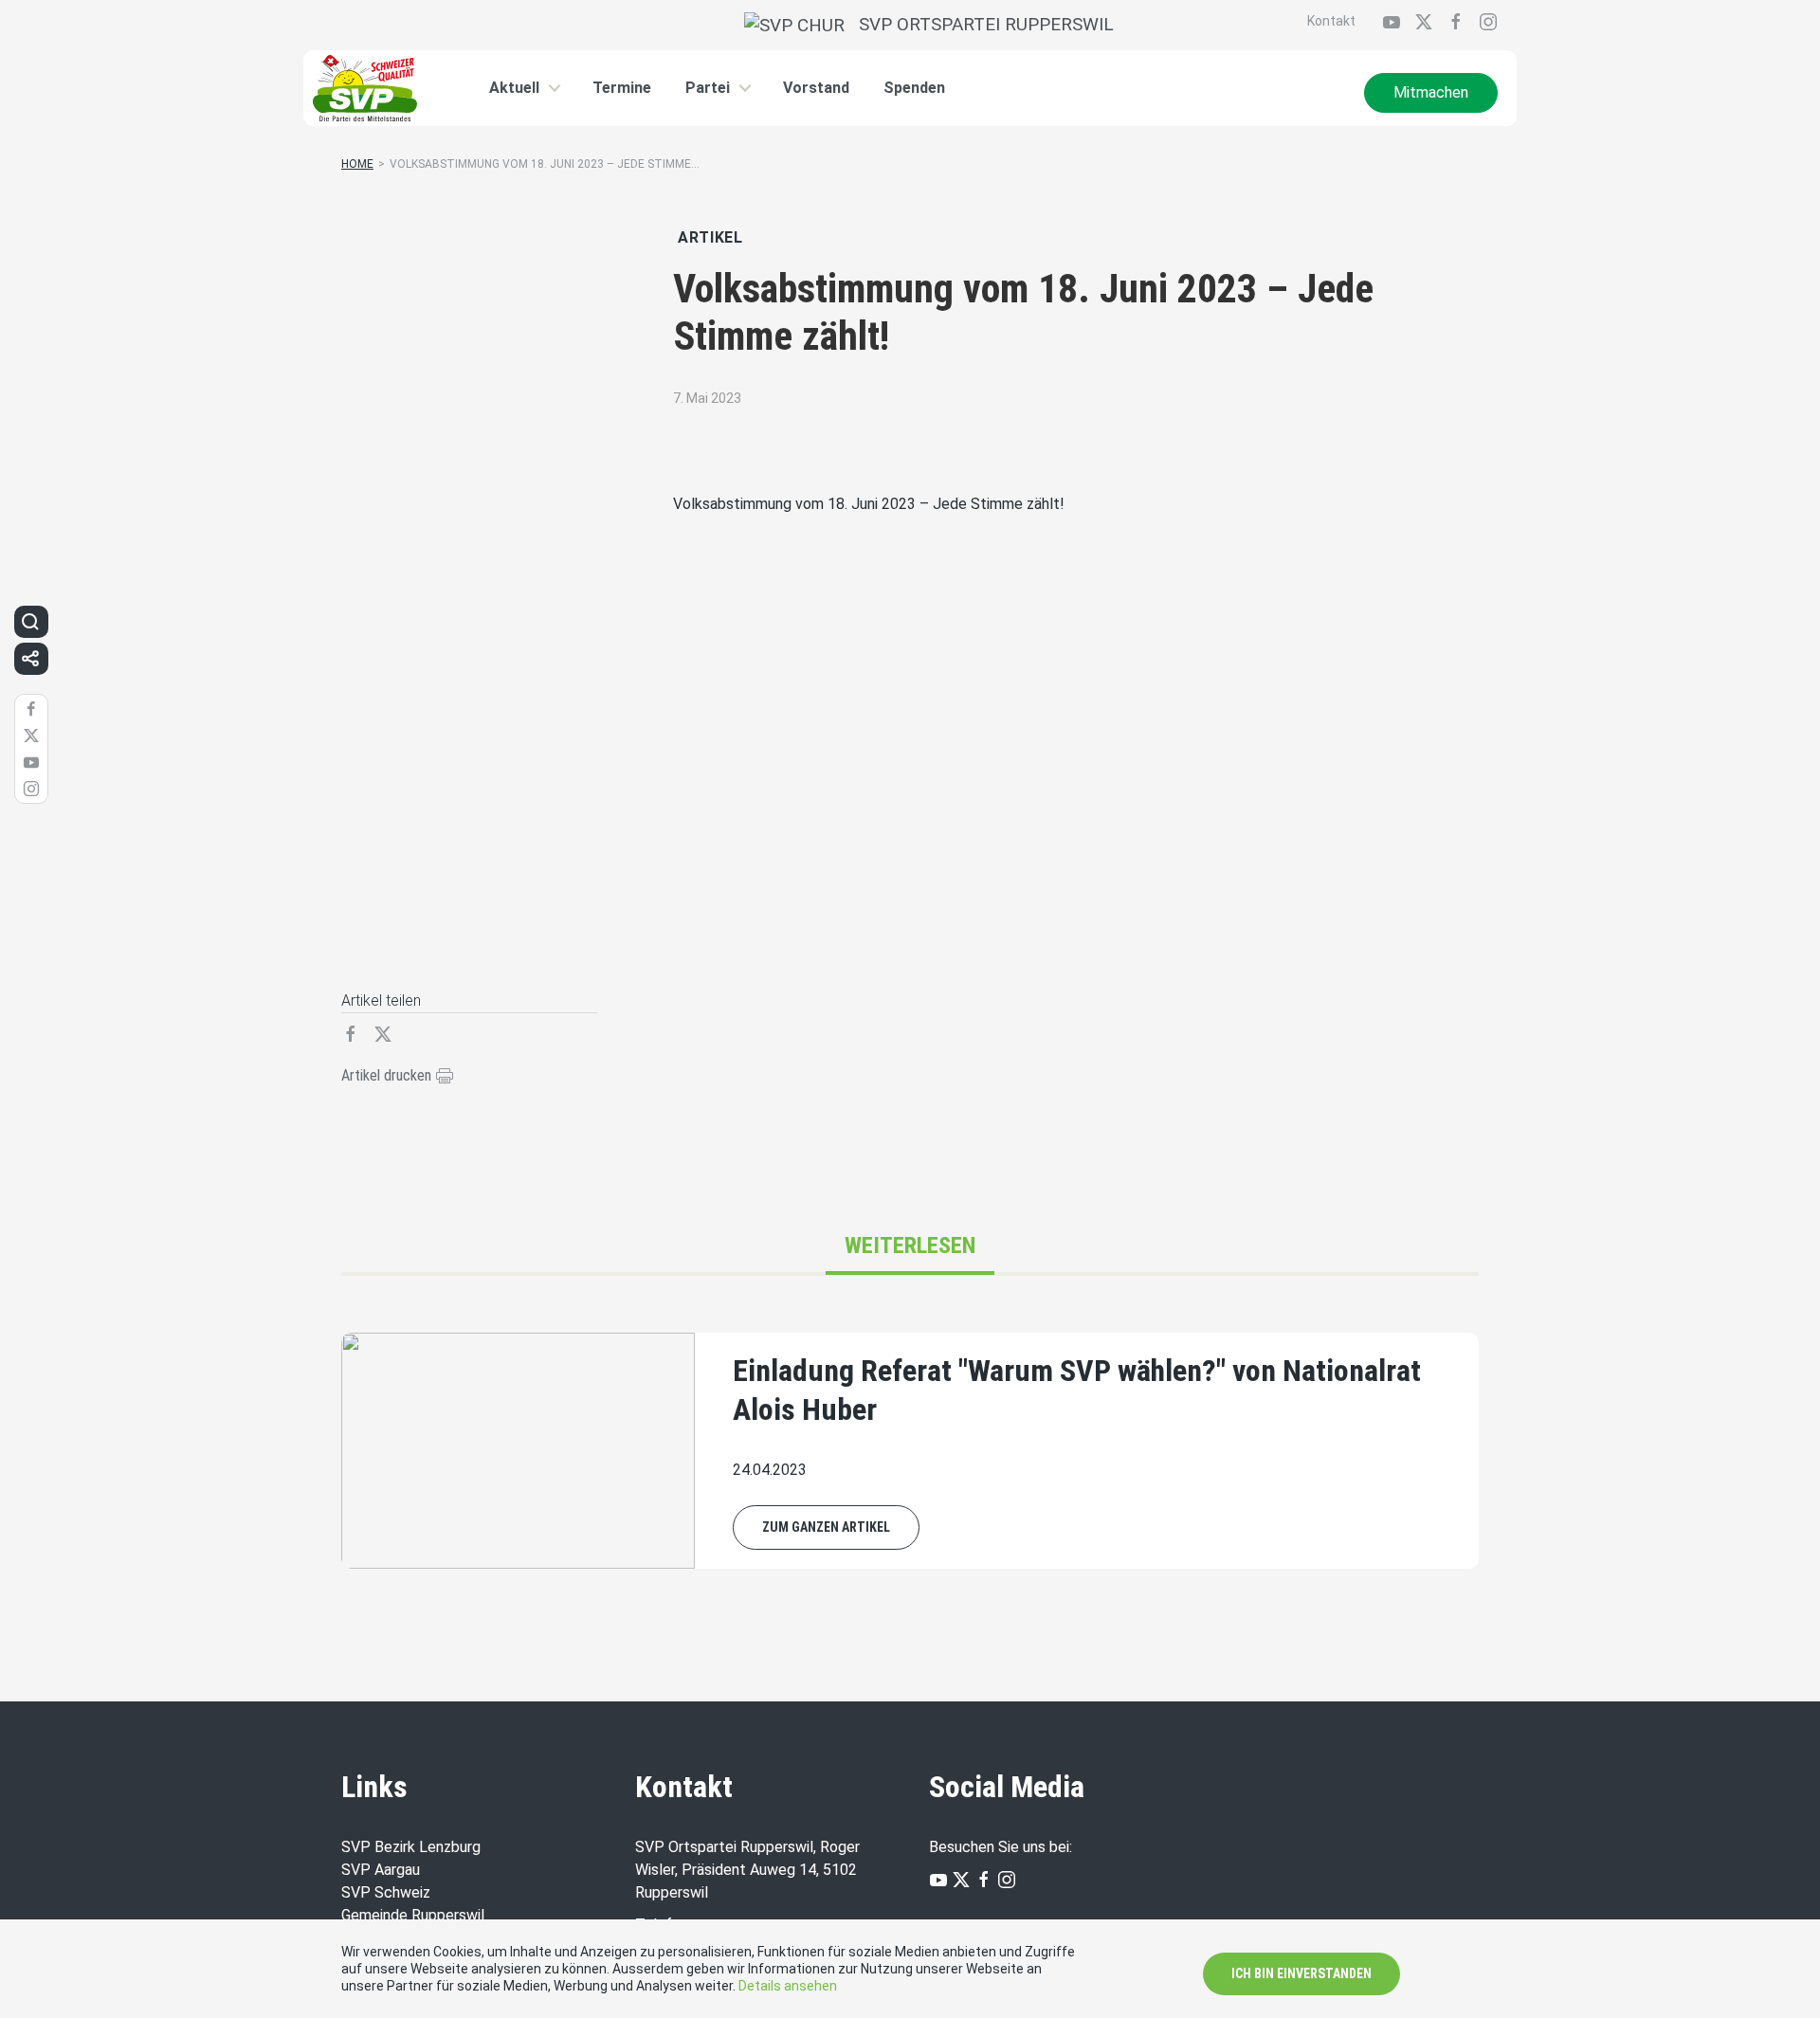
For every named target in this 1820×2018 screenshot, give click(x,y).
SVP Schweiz (386, 1892)
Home (357, 164)
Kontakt (1331, 21)
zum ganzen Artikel (826, 1527)
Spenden (914, 88)
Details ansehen (788, 1986)
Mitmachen (1431, 92)
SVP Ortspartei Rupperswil (979, 24)
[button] (30, 622)
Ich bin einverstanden (1301, 1973)
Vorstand (816, 88)
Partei (708, 88)
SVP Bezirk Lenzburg (411, 1847)
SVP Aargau (381, 1870)
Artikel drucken (388, 1075)
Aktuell (514, 88)
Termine (622, 88)
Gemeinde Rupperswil (413, 1915)
